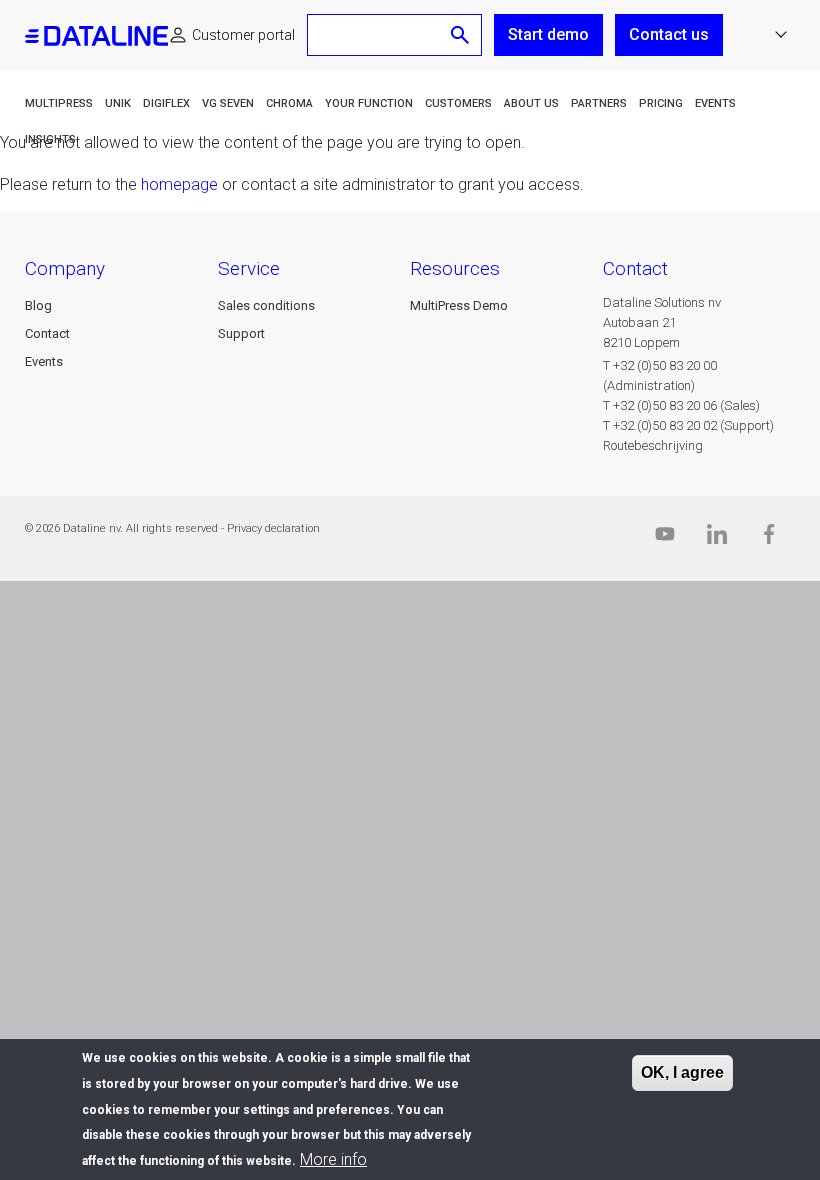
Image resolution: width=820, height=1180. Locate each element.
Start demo (548, 34)
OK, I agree (682, 1072)
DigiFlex (166, 103)
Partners (599, 103)
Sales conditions (266, 305)
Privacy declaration (273, 528)
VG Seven (228, 103)
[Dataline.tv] (665, 538)
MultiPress (59, 103)
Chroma (289, 103)
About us (531, 103)
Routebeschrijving (653, 445)
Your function (369, 103)
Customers (458, 103)
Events (715, 103)
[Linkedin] (717, 538)
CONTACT (635, 268)
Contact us (669, 34)
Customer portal (243, 35)
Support (241, 333)
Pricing (661, 103)
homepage (179, 184)
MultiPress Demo (459, 305)
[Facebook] (769, 538)
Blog (38, 305)
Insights (50, 139)
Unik (118, 103)
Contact (47, 333)
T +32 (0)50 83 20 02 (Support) (688, 425)
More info (333, 1159)
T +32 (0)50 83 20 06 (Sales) (681, 405)
